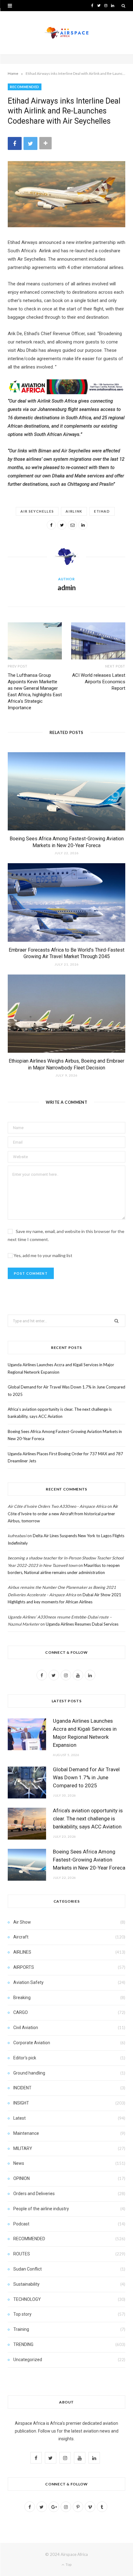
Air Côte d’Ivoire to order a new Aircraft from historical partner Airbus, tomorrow (63, 1514)
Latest (19, 2118)
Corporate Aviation (32, 2043)
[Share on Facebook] (15, 143)
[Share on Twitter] (30, 143)
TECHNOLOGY (27, 2299)
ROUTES (22, 2254)
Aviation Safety (28, 1982)
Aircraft (21, 1937)
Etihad (102, 511)
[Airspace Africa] (66, 33)
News (19, 2163)
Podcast (21, 2224)
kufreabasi (17, 1536)
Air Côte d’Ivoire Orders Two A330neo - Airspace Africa (57, 1506)
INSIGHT (21, 2103)
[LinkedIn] (83, 525)
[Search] (123, 6)
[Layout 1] (66, 393)
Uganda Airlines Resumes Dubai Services (82, 1624)
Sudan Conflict (28, 2269)
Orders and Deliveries (34, 2194)
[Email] (72, 525)
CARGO (21, 2012)
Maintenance (26, 2133)
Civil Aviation (26, 2028)
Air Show (22, 1922)
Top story (22, 2314)
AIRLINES (22, 1952)
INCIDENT (22, 2088)
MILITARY (23, 2148)
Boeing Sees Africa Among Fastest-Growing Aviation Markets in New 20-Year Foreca (89, 1860)
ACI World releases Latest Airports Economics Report (99, 682)
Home (13, 73)
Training (21, 2329)
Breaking (22, 1998)
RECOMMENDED (25, 87)
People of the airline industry (41, 2209)
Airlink (74, 511)
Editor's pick (25, 2058)
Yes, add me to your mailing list (43, 1255)
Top (68, 2564)
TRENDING (23, 2344)
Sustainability (26, 2284)
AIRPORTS (24, 1967)
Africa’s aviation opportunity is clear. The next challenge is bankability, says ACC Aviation (88, 1819)
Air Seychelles (37, 511)
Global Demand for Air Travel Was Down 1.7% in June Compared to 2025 (86, 1777)
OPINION (21, 2178)
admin (67, 588)
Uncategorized (28, 2360)
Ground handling (29, 2073)
